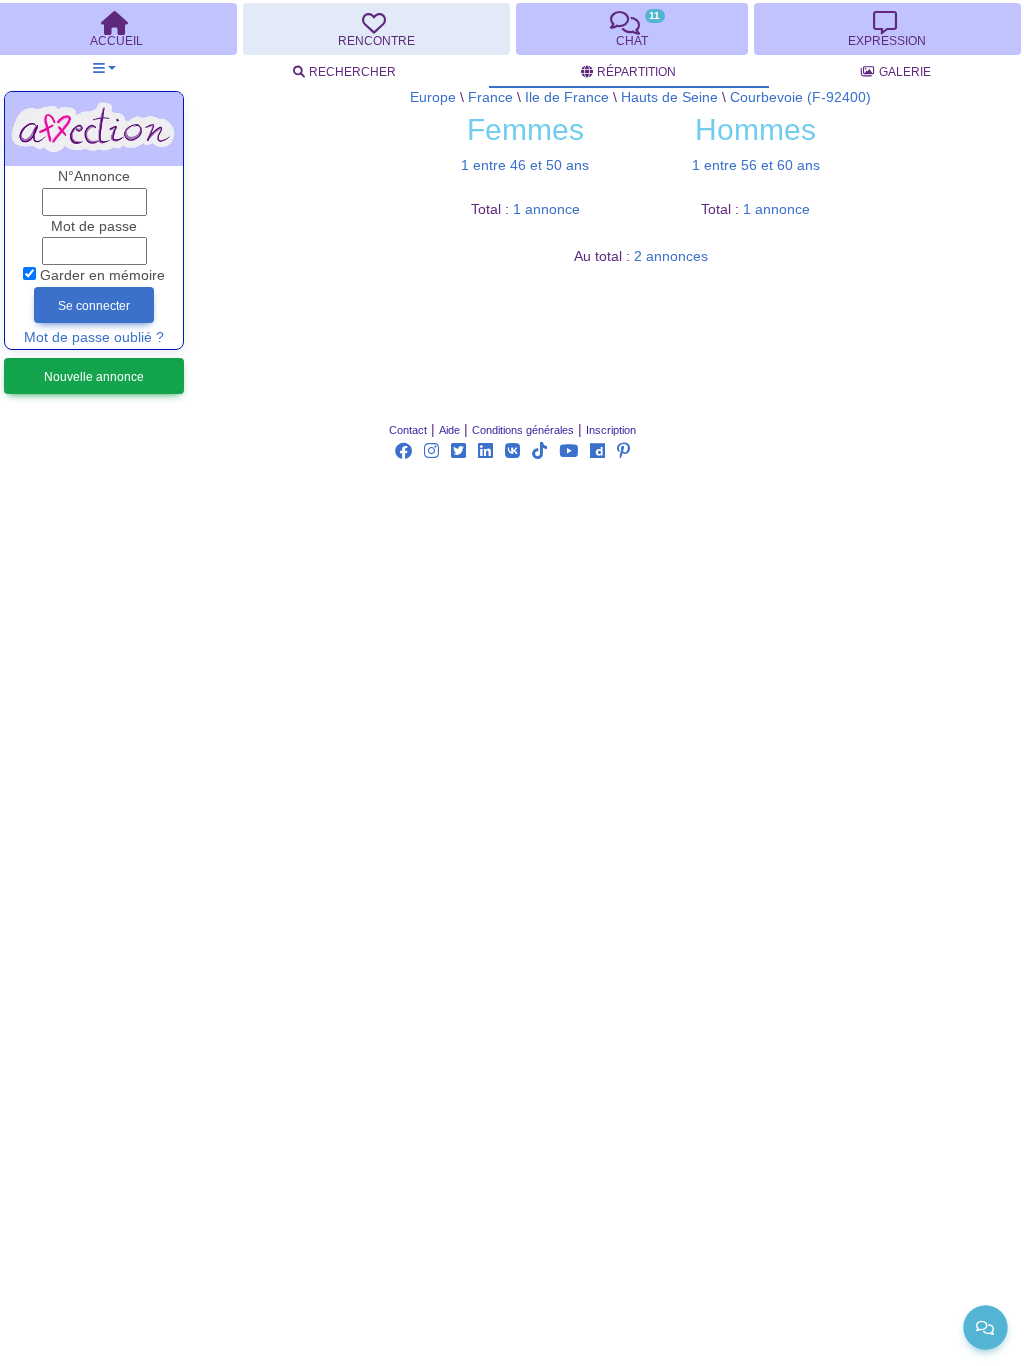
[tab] (376, 29)
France (490, 97)
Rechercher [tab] (352, 72)
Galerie (905, 72)
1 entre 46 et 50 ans (525, 165)
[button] (104, 68)
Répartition (636, 72)
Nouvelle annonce (94, 377)
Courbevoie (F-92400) (800, 97)
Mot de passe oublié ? (94, 337)
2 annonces (671, 256)
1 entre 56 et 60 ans (756, 165)
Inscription (611, 430)
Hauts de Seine (669, 97)
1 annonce (546, 209)
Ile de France (567, 97)
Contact (408, 430)
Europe (433, 97)
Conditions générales (523, 430)
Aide (449, 430)
